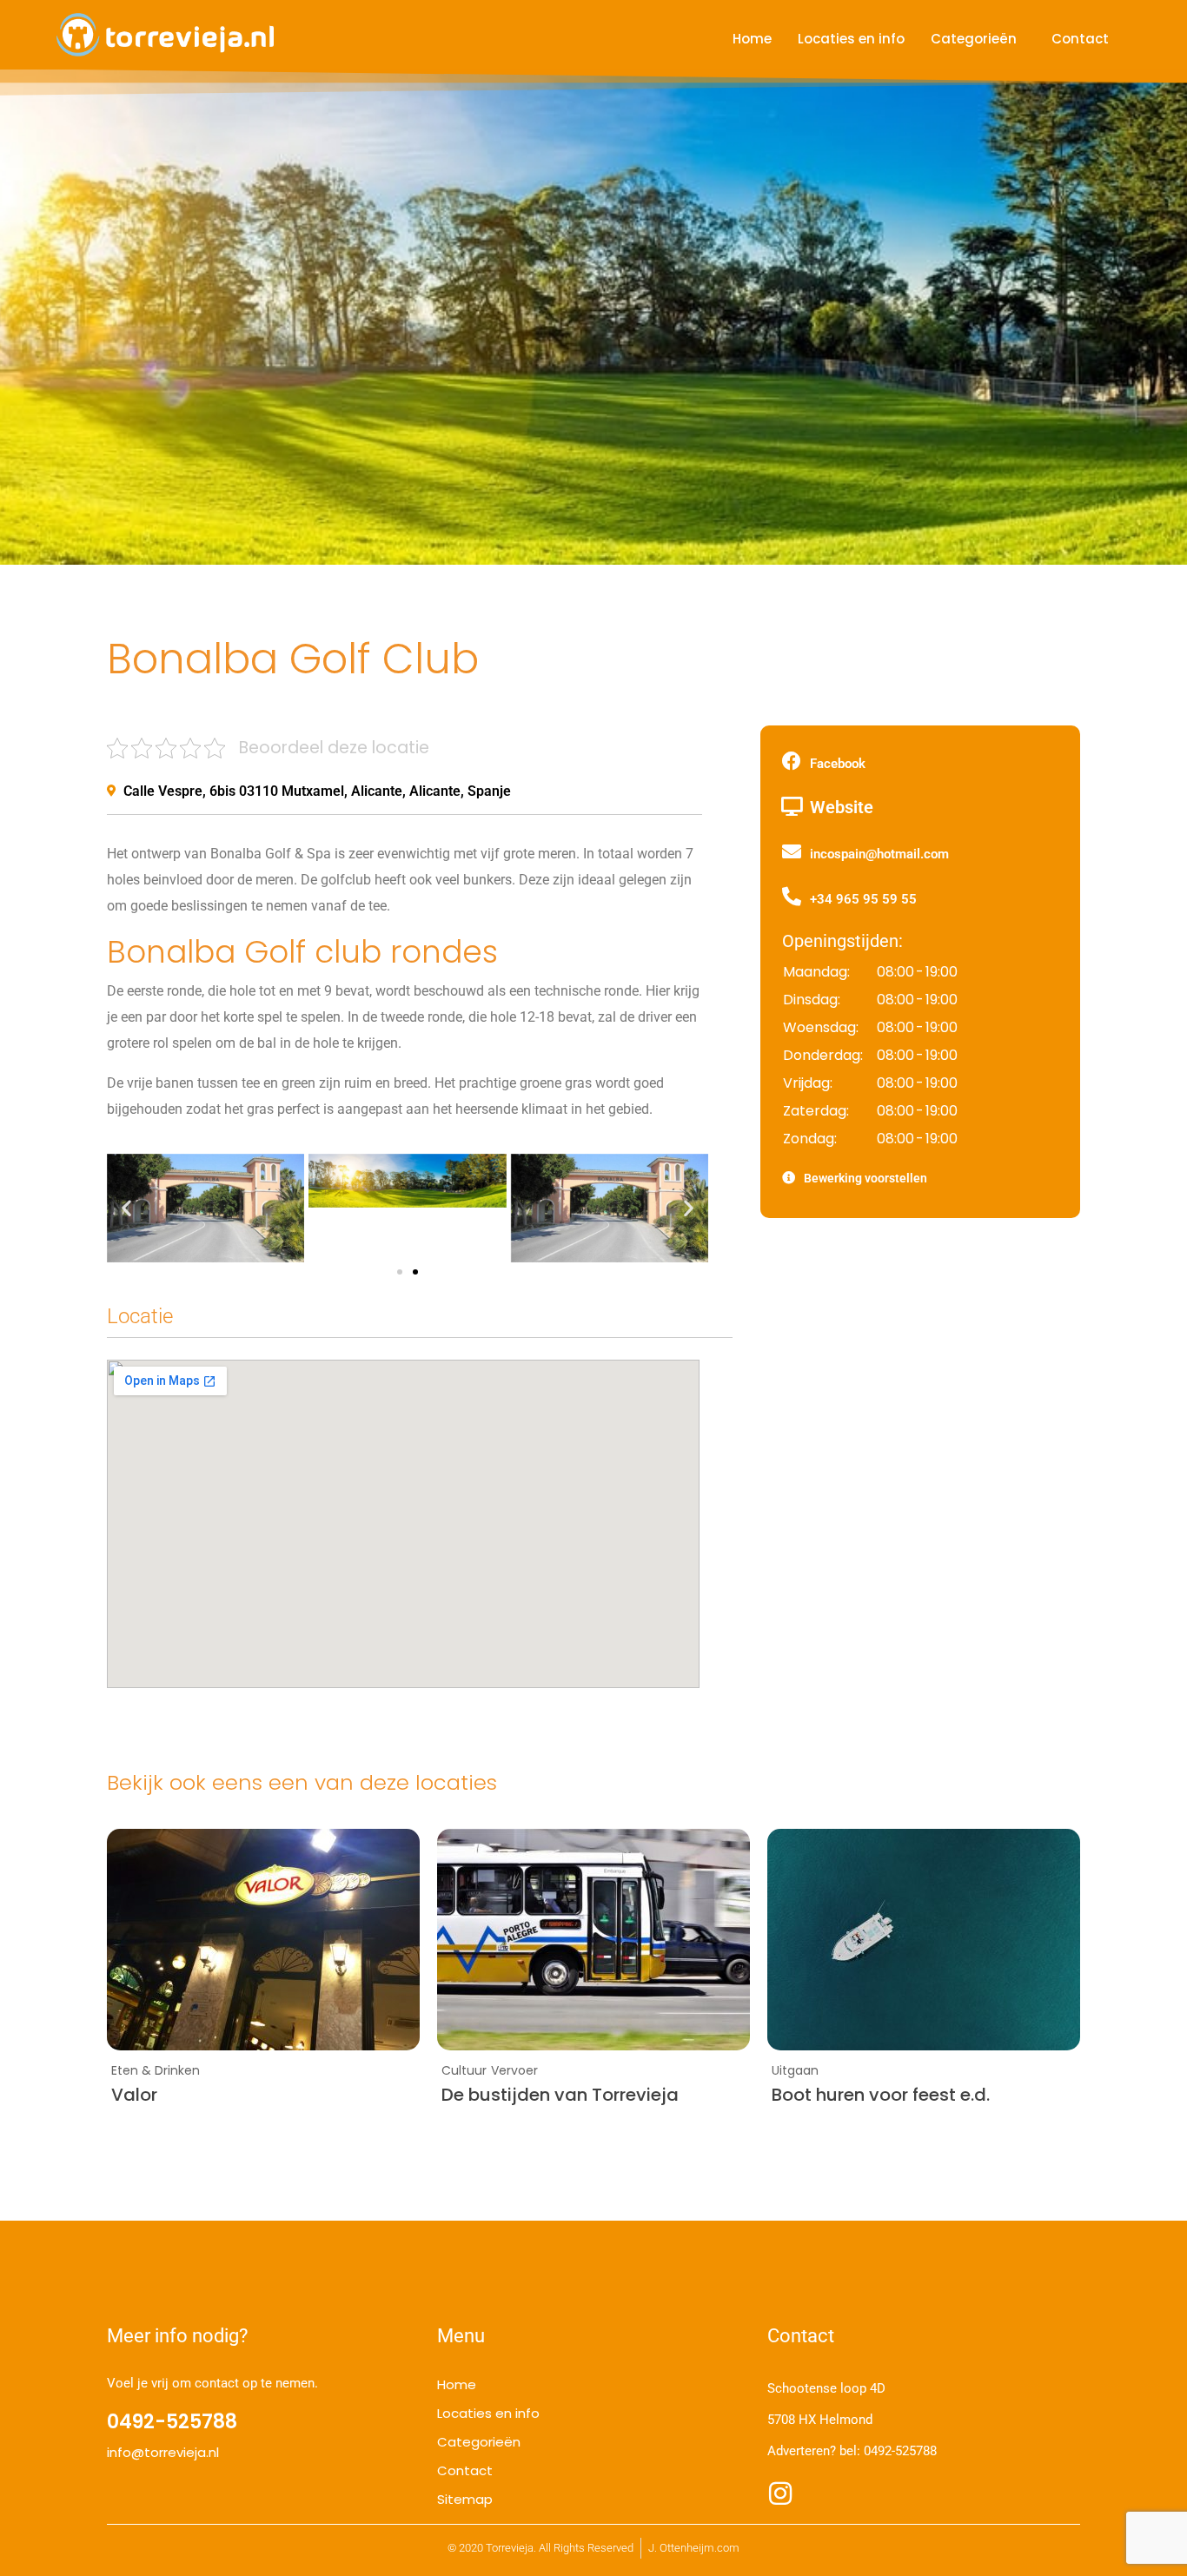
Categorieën (974, 39)
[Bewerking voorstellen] (789, 1178)
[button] (126, 1208)
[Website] (792, 806)
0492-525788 (900, 2451)
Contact (1080, 39)
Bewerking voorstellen (865, 1178)
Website (842, 807)
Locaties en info (851, 39)
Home (752, 39)
